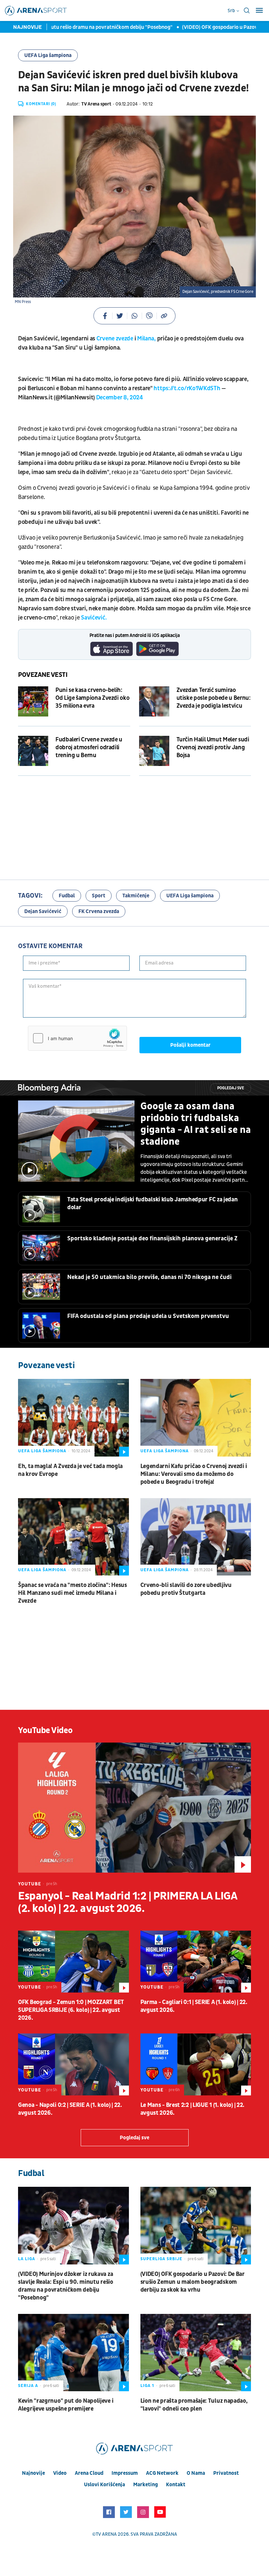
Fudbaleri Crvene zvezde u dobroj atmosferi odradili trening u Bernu (89, 747)
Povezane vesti (43, 675)
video (60, 2473)
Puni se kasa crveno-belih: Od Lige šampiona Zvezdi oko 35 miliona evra (92, 698)
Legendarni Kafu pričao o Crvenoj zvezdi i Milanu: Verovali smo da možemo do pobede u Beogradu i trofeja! (194, 1474)
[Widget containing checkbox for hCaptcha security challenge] (77, 1038)
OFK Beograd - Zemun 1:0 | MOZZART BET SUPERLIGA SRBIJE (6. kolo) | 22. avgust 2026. (71, 2010)
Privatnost (226, 2473)
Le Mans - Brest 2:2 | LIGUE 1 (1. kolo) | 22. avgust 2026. (193, 2109)
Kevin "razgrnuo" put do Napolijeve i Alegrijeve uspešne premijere (66, 2405)
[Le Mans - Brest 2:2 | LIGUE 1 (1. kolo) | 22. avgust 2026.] (196, 2064)
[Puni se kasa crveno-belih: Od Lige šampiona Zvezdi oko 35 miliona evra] (33, 701)
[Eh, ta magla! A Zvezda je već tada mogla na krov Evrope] (73, 1418)
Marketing (145, 2485)
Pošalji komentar (190, 1045)
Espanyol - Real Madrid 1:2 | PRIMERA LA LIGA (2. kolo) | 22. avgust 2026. (127, 1902)
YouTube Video (45, 1730)
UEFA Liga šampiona (48, 55)
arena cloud (89, 2473)
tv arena (106, 2534)
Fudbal (67, 896)
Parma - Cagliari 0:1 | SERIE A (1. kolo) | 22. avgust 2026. (194, 2006)
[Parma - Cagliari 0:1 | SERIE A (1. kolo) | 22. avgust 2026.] (196, 1962)
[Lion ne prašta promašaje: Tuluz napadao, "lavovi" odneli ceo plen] (196, 2353)
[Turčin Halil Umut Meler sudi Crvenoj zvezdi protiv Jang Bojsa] (154, 751)
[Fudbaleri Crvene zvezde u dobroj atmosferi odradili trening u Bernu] (33, 751)
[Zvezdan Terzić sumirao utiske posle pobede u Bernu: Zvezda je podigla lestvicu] (154, 701)
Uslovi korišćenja (104, 2485)
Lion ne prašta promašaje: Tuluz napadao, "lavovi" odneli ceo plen (194, 2405)
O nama (196, 2473)
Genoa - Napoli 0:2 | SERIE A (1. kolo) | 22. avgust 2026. (70, 2109)
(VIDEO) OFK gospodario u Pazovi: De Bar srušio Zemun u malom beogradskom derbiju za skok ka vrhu (193, 2282)
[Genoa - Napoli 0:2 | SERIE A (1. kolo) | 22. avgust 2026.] (73, 2064)
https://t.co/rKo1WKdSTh (187, 388)
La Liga (27, 2259)
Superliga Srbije (161, 2259)
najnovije (33, 2473)
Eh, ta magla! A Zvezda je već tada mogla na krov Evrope (70, 1470)
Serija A (28, 2386)
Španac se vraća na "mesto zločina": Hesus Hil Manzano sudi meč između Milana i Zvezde (72, 1593)
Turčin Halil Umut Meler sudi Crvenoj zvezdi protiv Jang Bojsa (213, 747)
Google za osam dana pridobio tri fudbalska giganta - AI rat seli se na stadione (196, 1124)
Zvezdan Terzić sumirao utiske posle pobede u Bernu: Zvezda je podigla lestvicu (214, 698)
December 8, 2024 (120, 398)
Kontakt (176, 2485)
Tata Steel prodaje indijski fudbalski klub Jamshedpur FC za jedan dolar (153, 1203)
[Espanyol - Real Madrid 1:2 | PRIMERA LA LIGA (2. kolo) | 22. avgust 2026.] (134, 1808)
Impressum (125, 2473)
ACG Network (162, 2473)
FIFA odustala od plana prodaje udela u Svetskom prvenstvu (148, 1316)
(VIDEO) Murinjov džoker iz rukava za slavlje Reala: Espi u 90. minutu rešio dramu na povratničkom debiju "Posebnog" (66, 2286)
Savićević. (94, 618)
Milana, (146, 339)
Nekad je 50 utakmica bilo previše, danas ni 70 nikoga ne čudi (149, 1277)
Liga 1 (147, 2386)
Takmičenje (136, 896)
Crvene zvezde (115, 339)
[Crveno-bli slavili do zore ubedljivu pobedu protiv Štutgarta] (196, 1537)
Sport (99, 896)
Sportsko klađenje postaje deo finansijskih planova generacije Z (152, 1239)
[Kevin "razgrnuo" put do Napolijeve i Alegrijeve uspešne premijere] (73, 2353)
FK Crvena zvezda (99, 911)
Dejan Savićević (43, 911)
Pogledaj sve (231, 1088)
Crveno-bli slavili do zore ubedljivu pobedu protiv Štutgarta (186, 1589)
